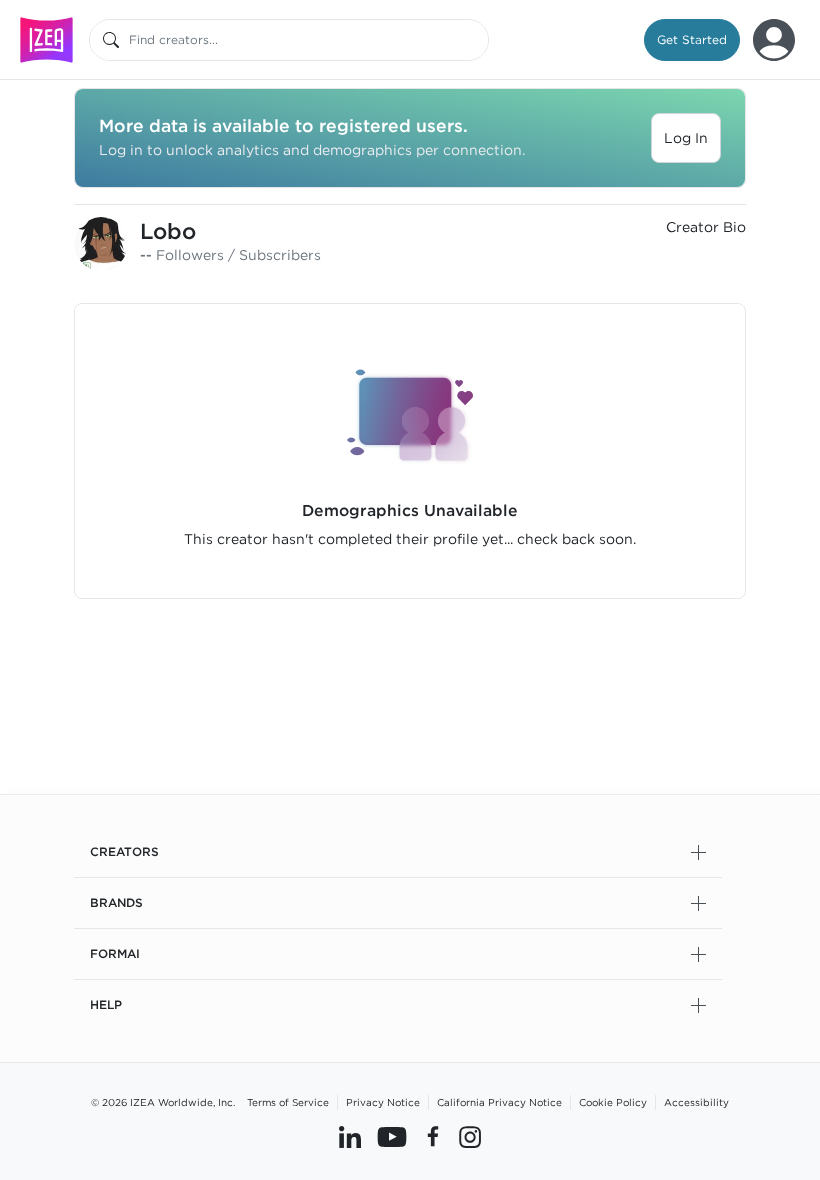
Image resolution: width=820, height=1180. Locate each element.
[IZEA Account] (774, 40)
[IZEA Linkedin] (350, 1137)
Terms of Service (288, 1102)
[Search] (111, 40)
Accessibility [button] (696, 1102)
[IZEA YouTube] (392, 1137)
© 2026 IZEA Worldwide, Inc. (163, 1102)
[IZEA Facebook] (433, 1137)
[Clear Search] (475, 40)
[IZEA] (46, 39)
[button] (692, 40)
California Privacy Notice (499, 1102)
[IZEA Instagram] (470, 1137)
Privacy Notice (383, 1102)
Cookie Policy (613, 1102)
